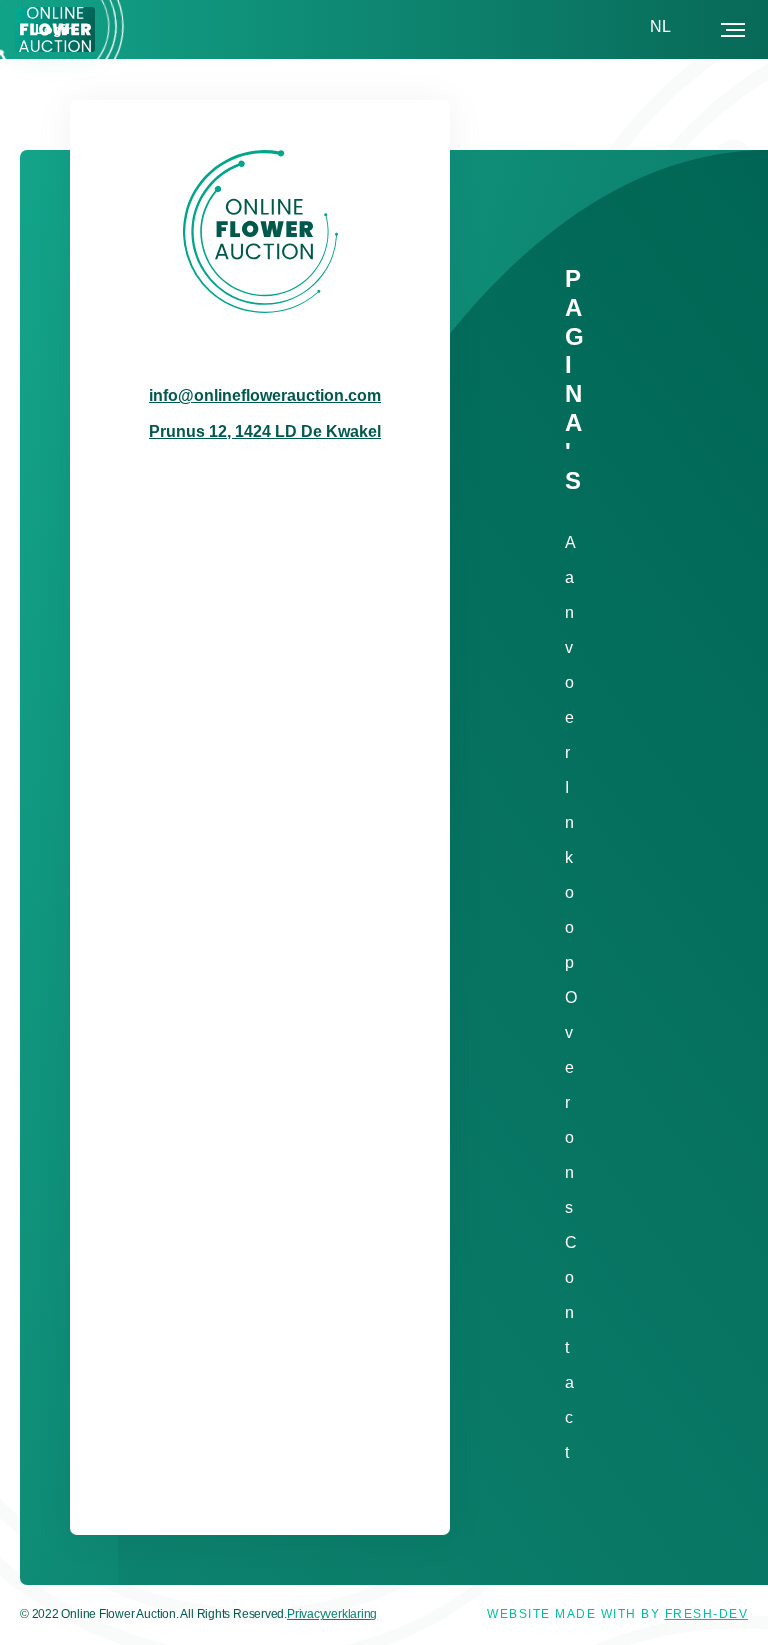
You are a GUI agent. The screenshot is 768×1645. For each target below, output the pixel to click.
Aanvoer (570, 647)
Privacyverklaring (332, 1614)
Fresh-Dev (707, 1614)
